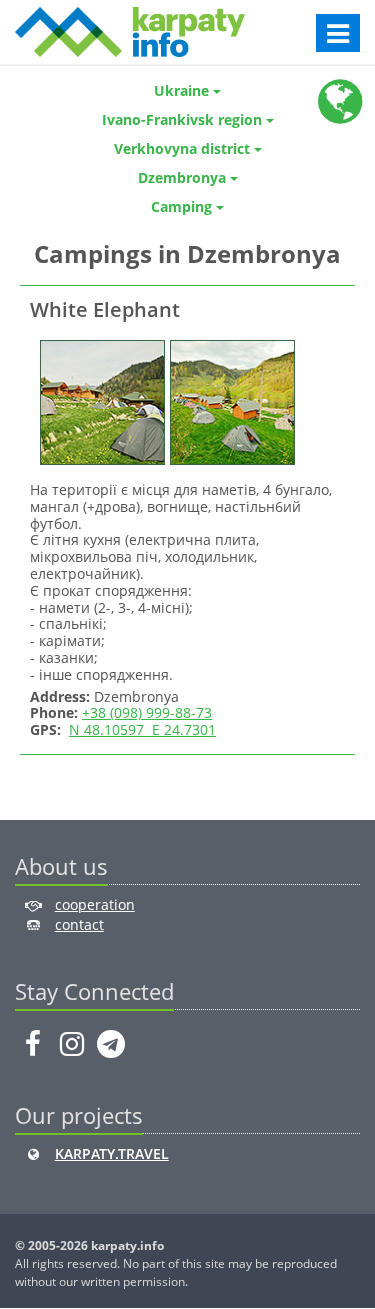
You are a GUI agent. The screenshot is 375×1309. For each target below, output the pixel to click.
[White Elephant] (100, 400)
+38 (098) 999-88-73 (147, 712)
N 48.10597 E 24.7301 (142, 729)
